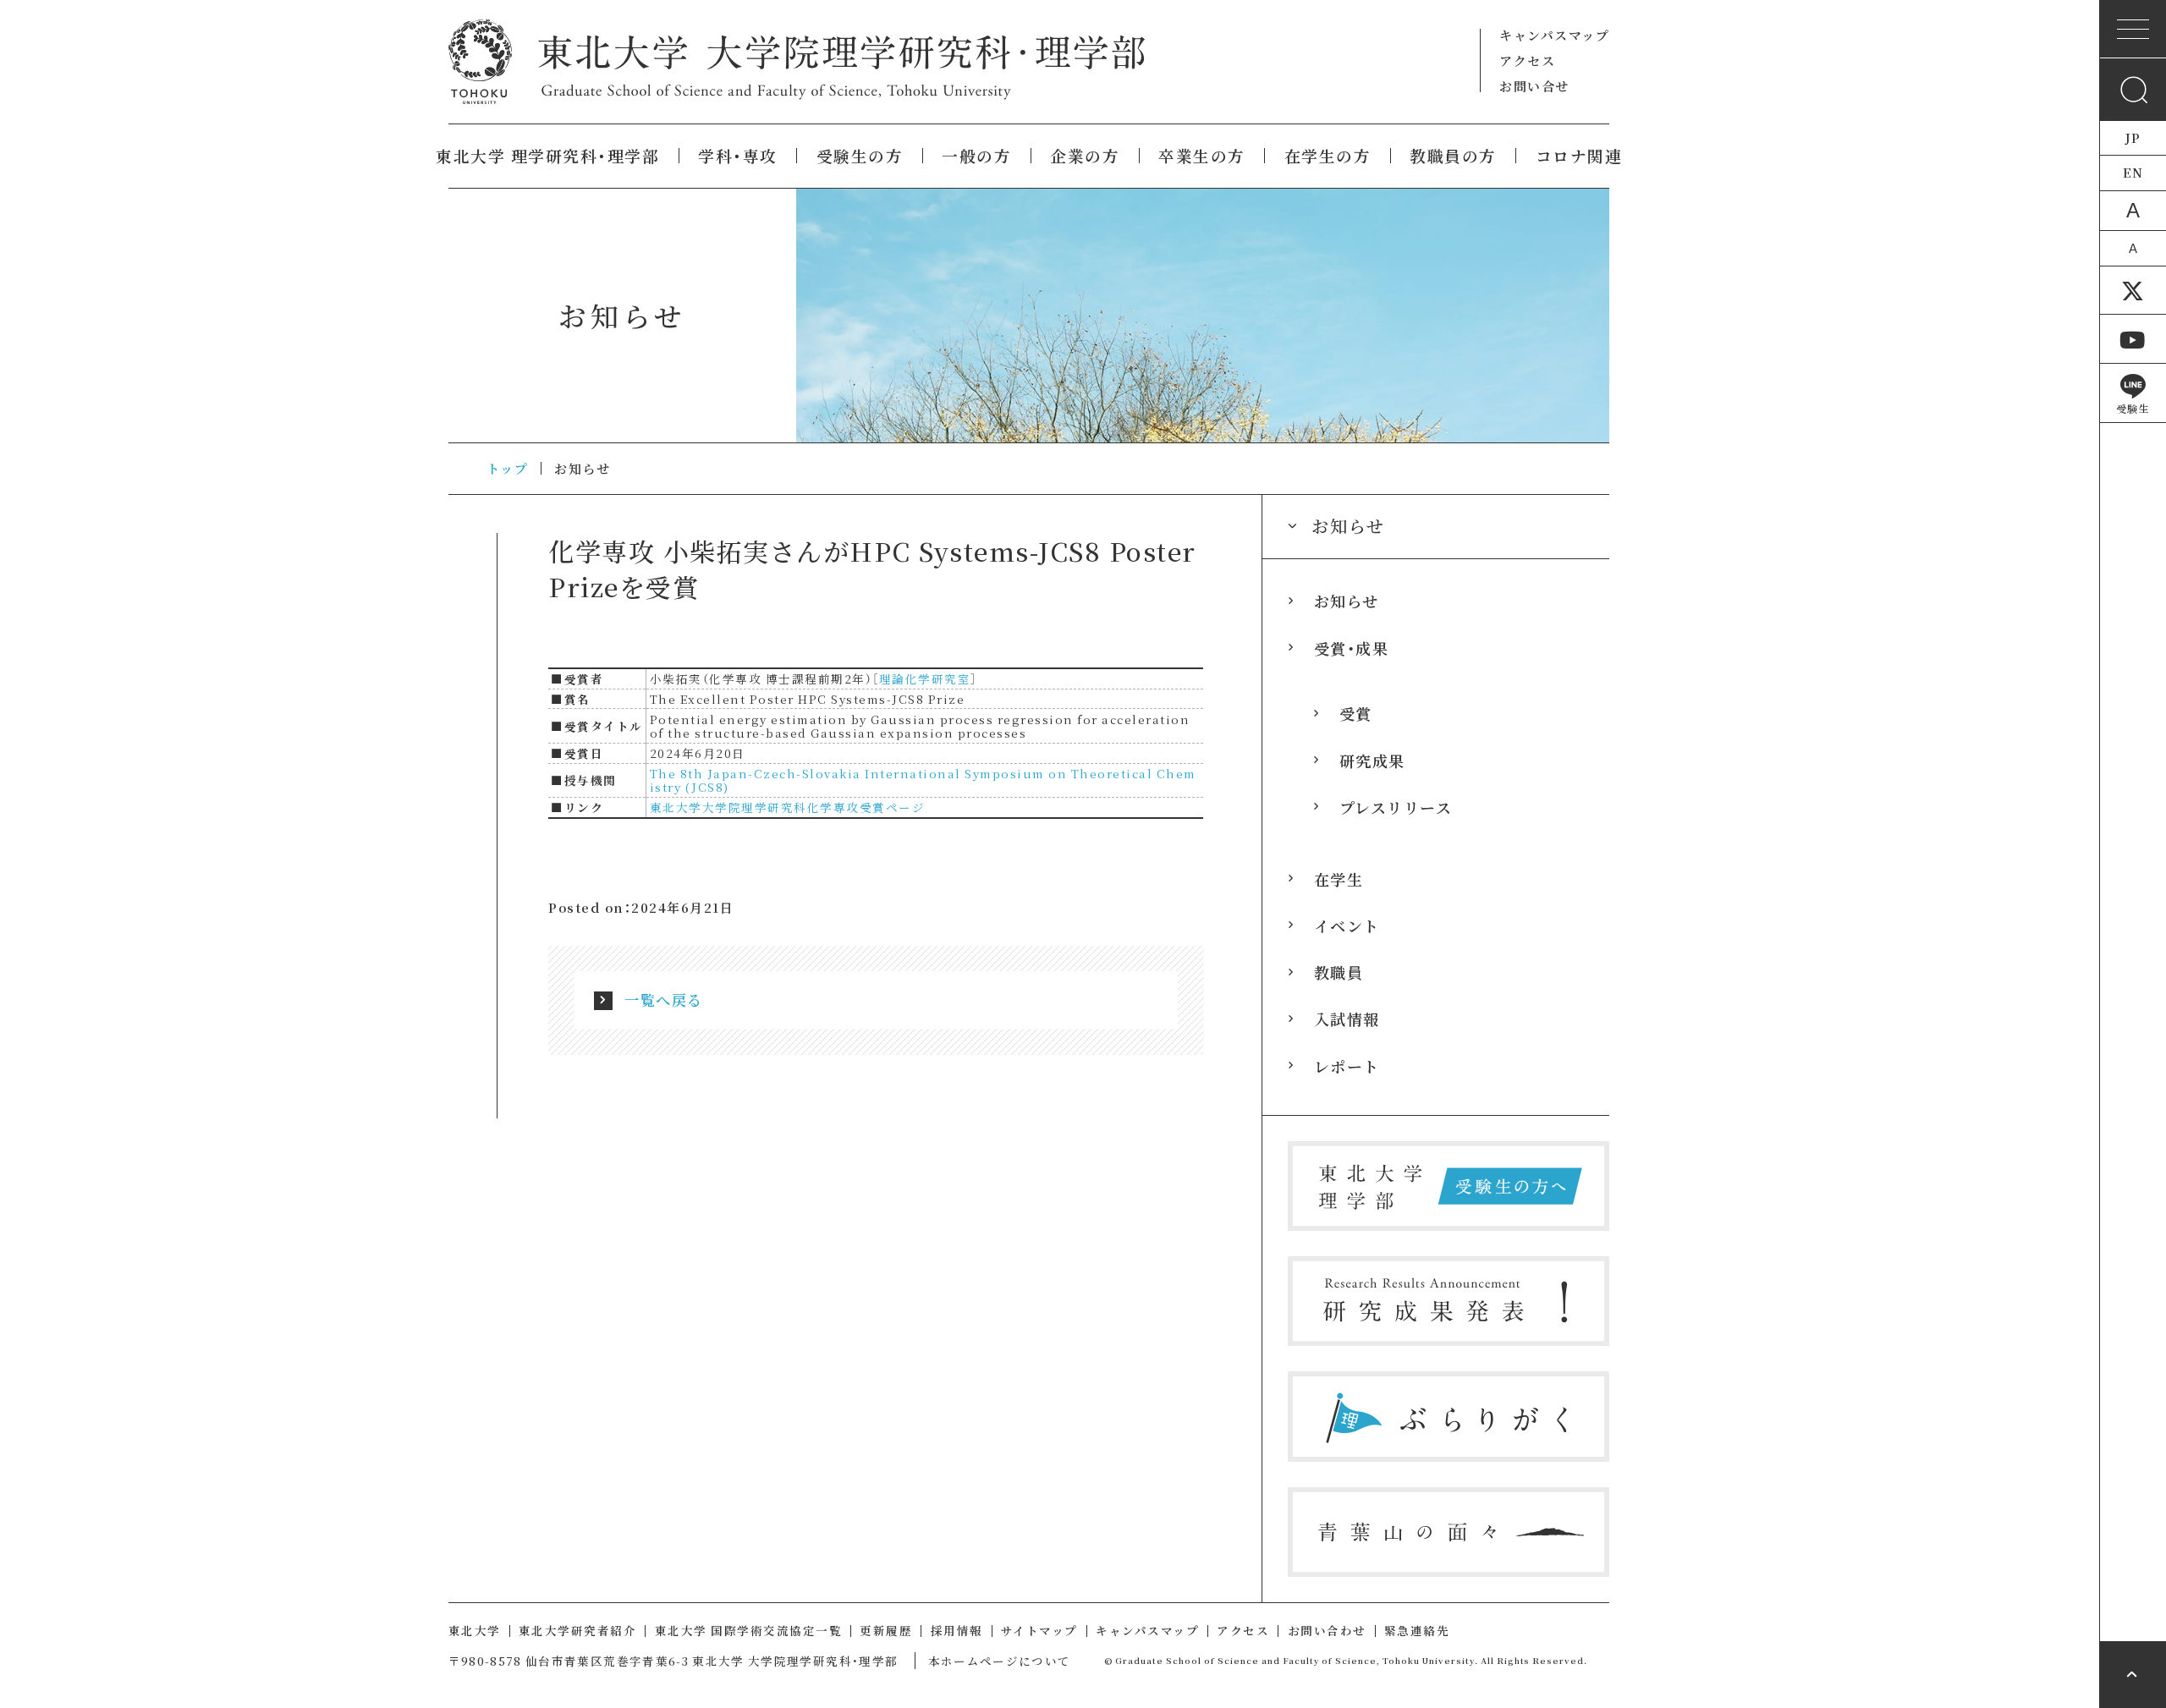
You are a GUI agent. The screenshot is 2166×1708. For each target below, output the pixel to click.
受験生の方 (860, 156)
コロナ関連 (1579, 156)
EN (2133, 172)
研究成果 (1372, 761)
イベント (1347, 925)
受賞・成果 (1352, 648)
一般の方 (976, 156)
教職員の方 (1453, 156)
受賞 (1356, 713)
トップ (508, 468)
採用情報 (957, 1630)
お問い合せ (1534, 86)
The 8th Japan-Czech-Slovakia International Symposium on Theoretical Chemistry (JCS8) (923, 780)
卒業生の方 (1202, 156)
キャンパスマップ (1554, 35)
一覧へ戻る (664, 1000)
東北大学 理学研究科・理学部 (547, 156)
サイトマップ (1039, 1630)
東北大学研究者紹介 (578, 1630)
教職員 (1339, 972)
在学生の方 (1328, 156)
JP (2133, 137)
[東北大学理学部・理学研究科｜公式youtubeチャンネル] (2133, 339)
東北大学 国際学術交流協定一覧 (749, 1630)
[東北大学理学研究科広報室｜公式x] (2133, 291)
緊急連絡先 (1417, 1630)
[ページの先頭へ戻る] (2133, 1675)
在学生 (1339, 879)
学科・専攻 (738, 156)
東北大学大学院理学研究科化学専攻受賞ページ (788, 807)
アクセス (1527, 60)
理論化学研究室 (925, 678)
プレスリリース (1396, 807)
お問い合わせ (1327, 1630)
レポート (1347, 1066)
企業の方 (1085, 156)
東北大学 (475, 1630)
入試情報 (1347, 1019)
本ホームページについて (1000, 1661)
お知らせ (1347, 601)
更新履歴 (886, 1630)
